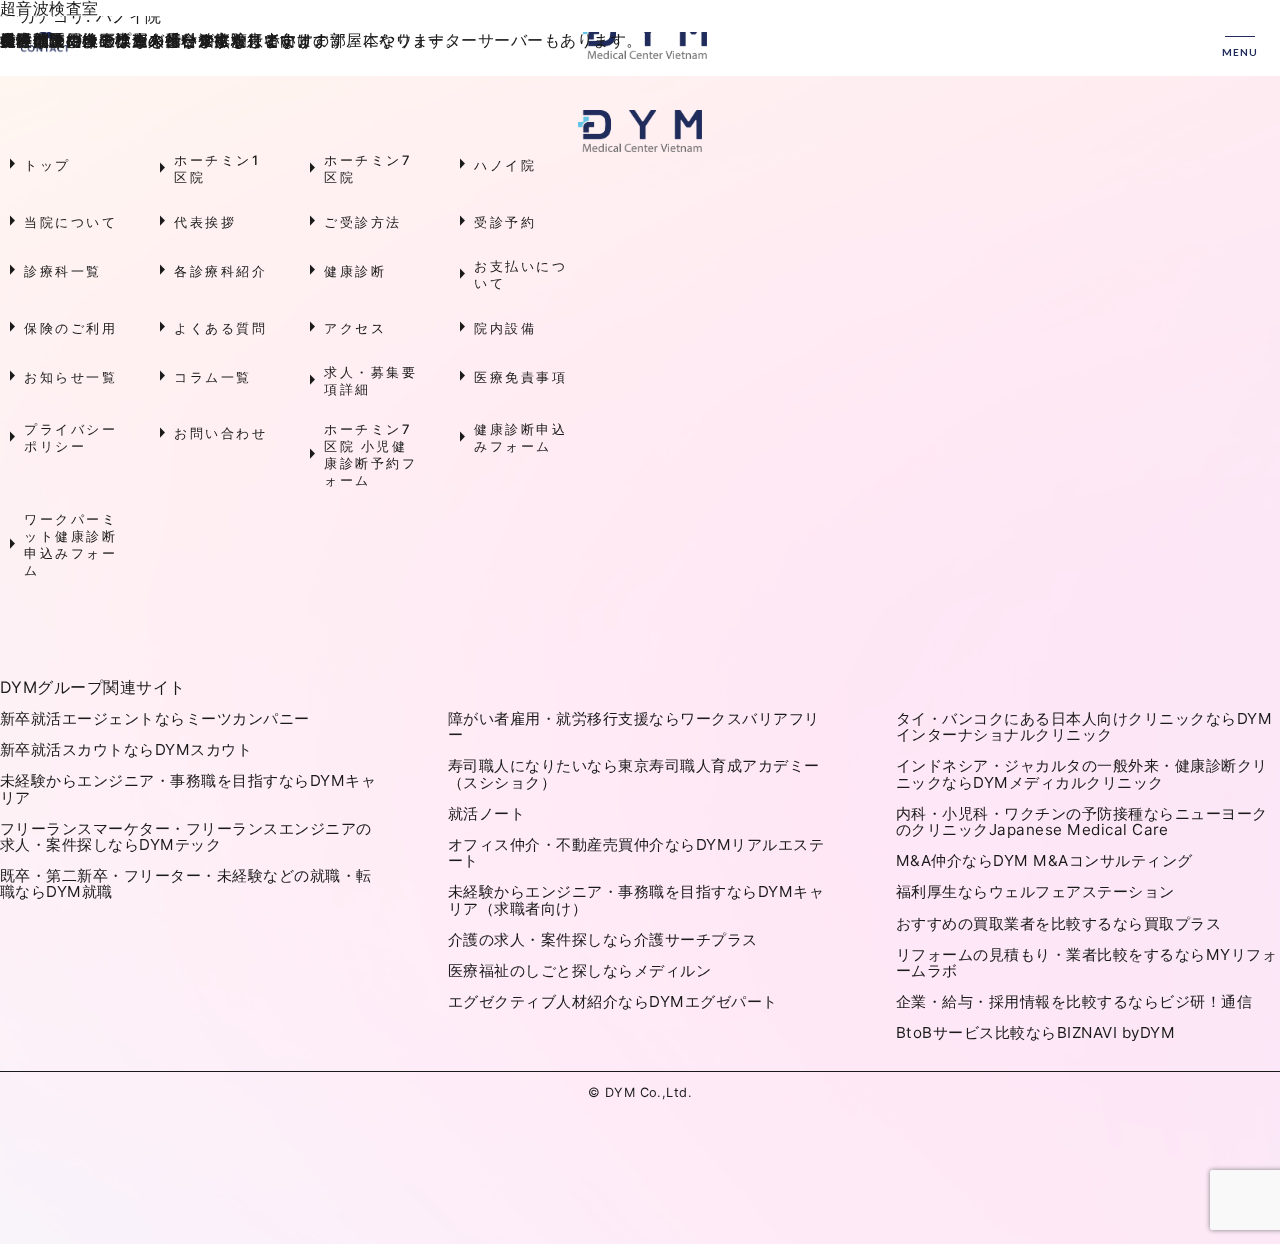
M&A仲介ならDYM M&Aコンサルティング (1044, 860)
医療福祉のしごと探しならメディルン (579, 970)
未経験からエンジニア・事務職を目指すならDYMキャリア (188, 788)
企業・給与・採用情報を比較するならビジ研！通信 (1074, 1001)
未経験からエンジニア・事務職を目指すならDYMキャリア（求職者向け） (636, 899)
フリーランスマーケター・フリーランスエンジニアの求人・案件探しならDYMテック (186, 836)
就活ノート (486, 813)
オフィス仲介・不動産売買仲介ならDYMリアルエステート (636, 852)
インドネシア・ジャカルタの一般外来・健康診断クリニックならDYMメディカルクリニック (1082, 773)
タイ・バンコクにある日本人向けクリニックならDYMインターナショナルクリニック (1084, 726)
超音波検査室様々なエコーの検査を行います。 (123, 8)
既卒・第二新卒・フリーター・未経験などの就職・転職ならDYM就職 (186, 883)
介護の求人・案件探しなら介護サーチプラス (603, 939)
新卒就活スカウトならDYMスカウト (126, 749)
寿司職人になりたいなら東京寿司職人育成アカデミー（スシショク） (634, 773)
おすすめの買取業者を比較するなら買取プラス (1058, 923)
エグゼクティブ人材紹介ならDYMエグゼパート (613, 1001)
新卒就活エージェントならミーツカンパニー (155, 718)
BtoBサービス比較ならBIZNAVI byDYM (1035, 1032)
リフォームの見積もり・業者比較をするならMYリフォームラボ (1086, 962)
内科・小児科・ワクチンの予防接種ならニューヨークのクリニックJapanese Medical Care (1082, 821)
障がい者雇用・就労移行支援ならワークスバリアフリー (634, 726)
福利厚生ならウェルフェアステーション (1035, 891)
